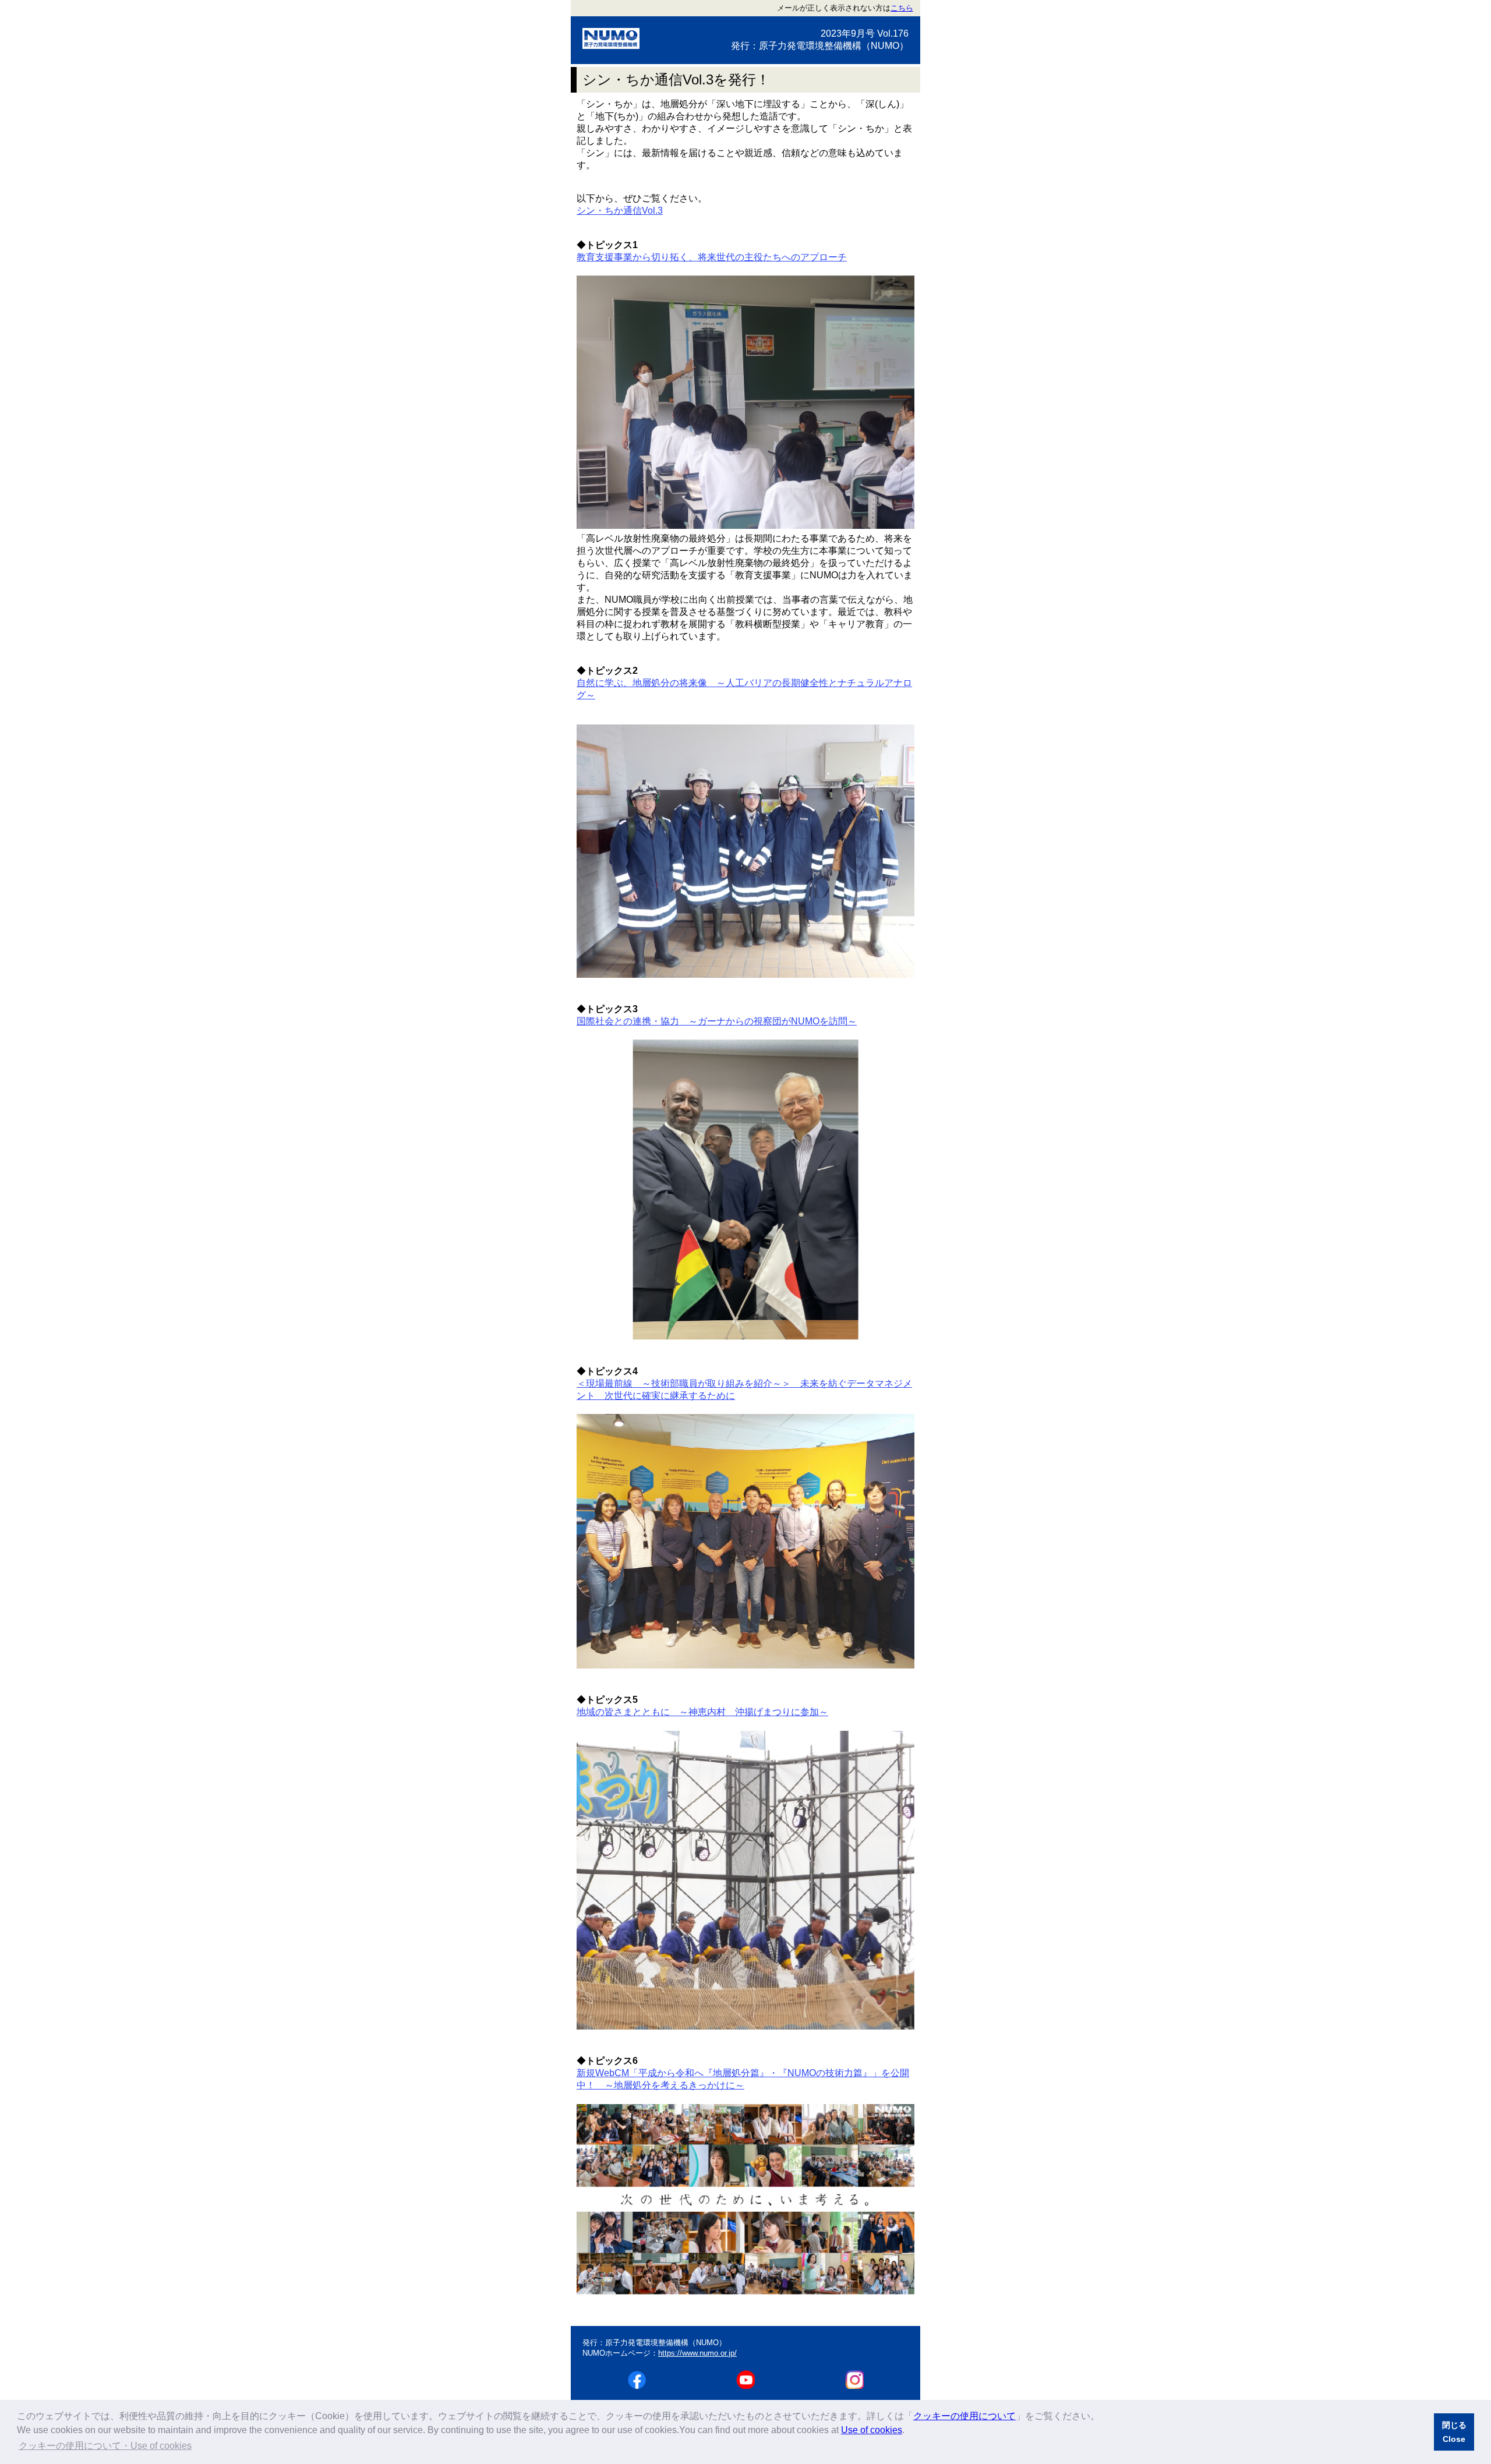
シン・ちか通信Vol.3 (620, 211)
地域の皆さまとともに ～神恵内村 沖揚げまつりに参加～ (702, 1712)
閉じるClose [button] (1454, 2432)
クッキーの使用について (964, 2416)
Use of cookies (872, 2430)
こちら (902, 8)
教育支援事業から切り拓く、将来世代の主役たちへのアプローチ (712, 257)
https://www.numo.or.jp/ (697, 2353)
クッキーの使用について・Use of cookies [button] (105, 2446)
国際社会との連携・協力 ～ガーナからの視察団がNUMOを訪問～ (717, 1021)
